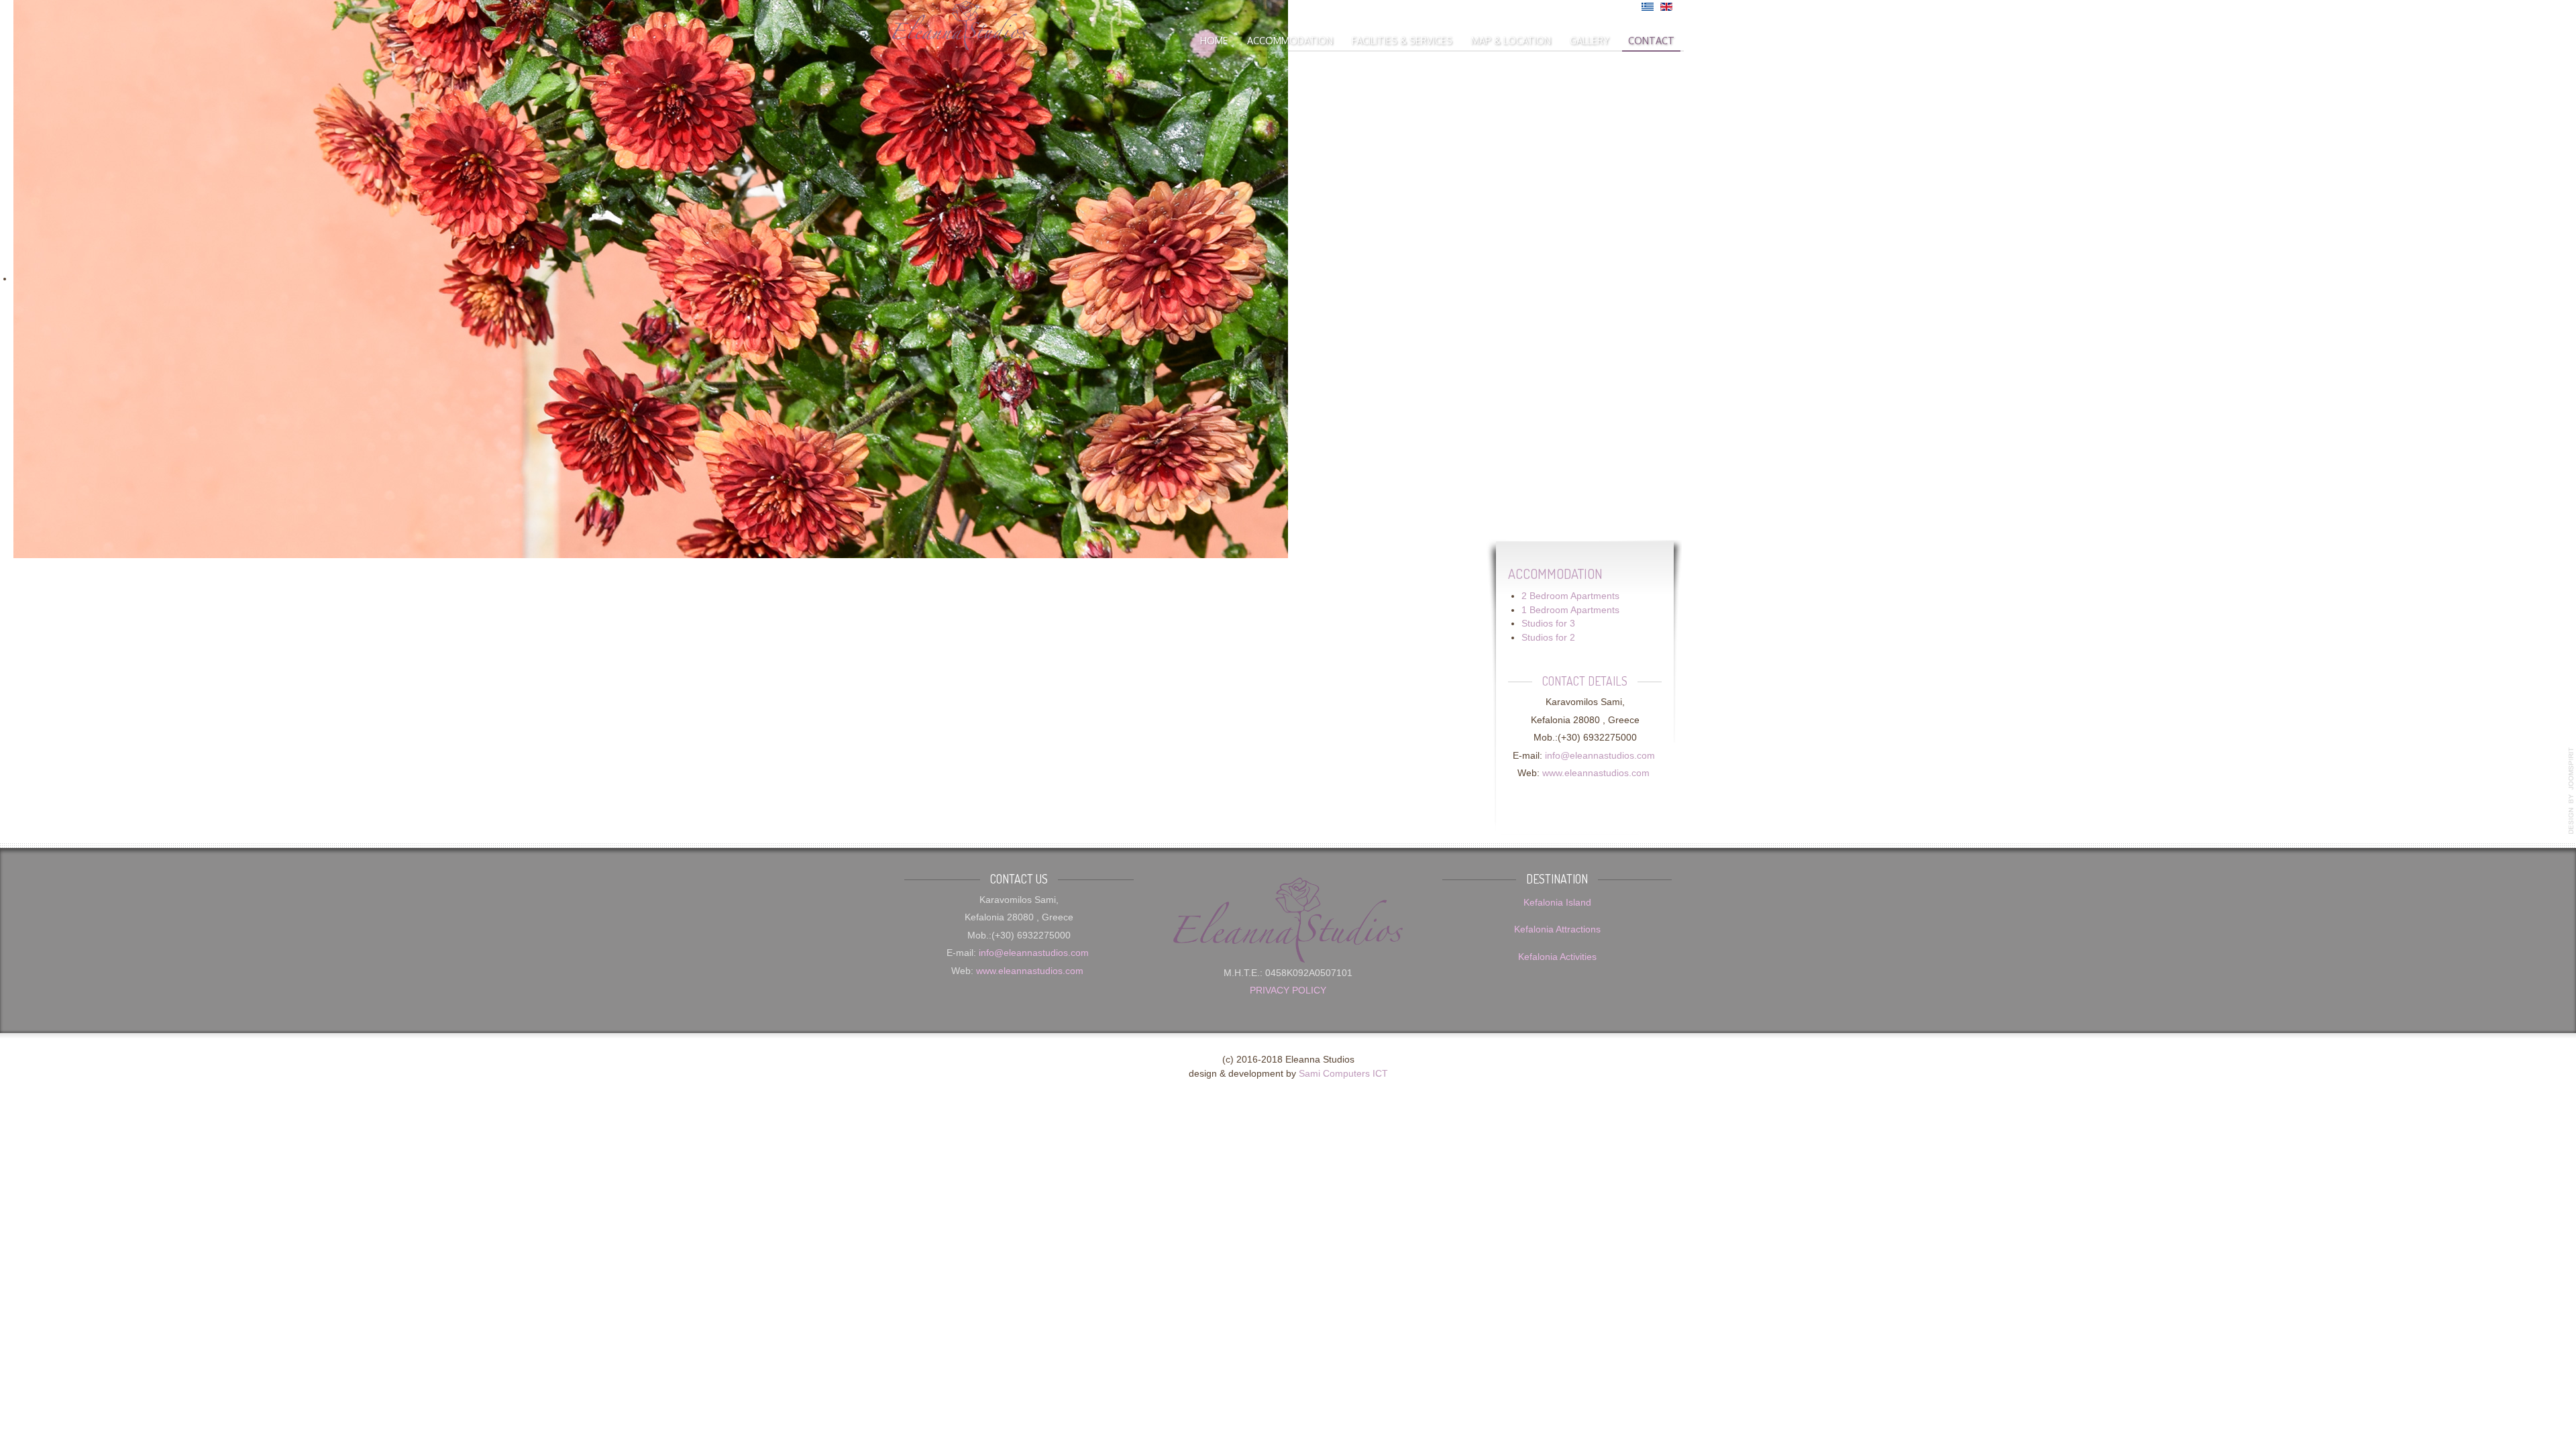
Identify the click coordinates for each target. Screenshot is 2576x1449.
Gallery (1590, 40)
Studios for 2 (1548, 638)
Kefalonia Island (1557, 903)
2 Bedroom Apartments (1570, 596)
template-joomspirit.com (2571, 791)
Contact (1651, 40)
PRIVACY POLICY (1288, 990)
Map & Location (1511, 40)
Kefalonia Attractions (1557, 929)
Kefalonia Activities (1557, 957)
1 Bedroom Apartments (1570, 610)
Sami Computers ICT (1343, 1074)
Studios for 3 (1548, 624)
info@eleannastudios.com (1600, 756)
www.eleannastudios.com (1596, 773)
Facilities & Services (1402, 40)
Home (1214, 40)
